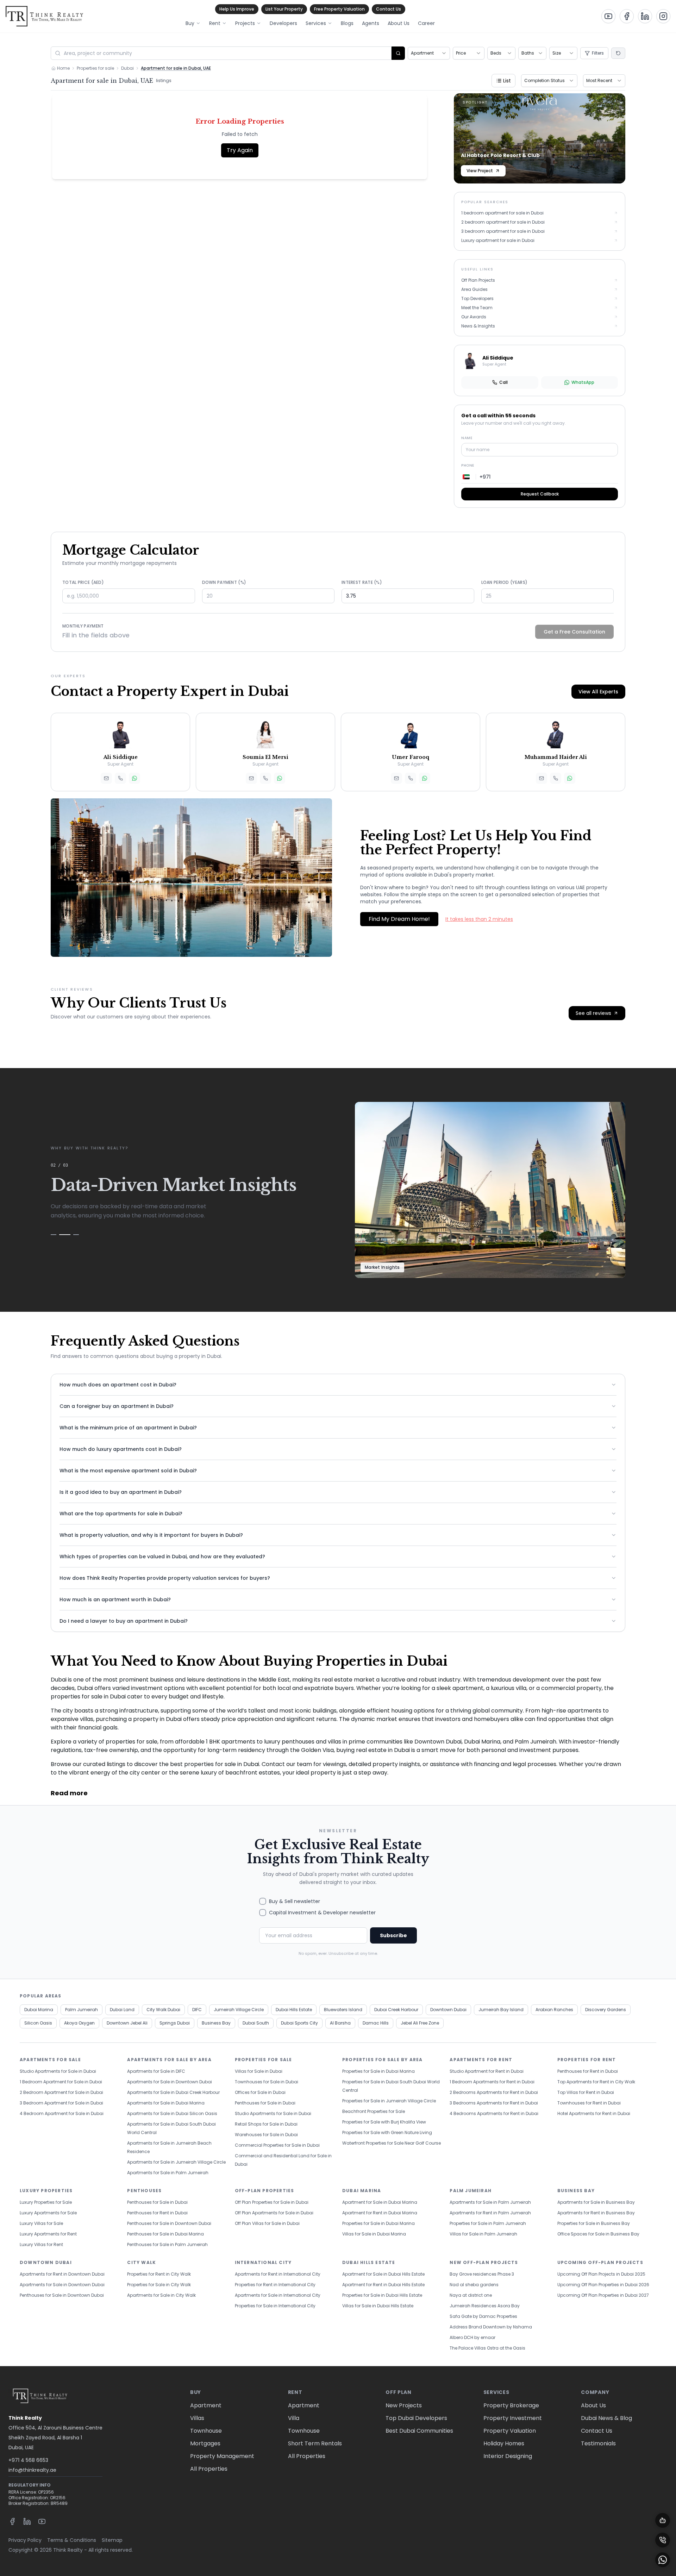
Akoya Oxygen (79, 2023)
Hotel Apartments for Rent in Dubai (594, 2113)
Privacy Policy (25, 2540)
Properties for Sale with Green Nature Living (387, 2132)
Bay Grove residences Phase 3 (482, 2274)
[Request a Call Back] (663, 2540)
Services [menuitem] (316, 23)
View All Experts (598, 692)
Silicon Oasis (38, 2023)
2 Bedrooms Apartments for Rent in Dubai (494, 2092)
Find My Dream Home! (399, 919)
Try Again (240, 150)
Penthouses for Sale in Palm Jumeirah (167, 2244)
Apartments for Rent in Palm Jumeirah (490, 2213)
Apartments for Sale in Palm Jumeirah (168, 2173)
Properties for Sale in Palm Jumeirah (488, 2223)
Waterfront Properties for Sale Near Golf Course (392, 2143)
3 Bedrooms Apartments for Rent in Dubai (494, 2103)
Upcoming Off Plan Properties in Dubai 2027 (603, 2295)
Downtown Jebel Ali (127, 2023)
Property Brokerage (511, 2405)
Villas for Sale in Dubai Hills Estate (378, 2306)
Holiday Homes (504, 2443)
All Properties (209, 2469)
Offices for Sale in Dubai (260, 2092)
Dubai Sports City (299, 2023)
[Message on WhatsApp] (663, 2560)
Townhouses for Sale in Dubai (267, 2082)
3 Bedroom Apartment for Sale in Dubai (61, 2103)
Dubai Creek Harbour (396, 2010)
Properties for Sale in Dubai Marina (378, 2071)
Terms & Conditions (72, 2540)
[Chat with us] (663, 2520)
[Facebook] (12, 2521)
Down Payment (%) (224, 582)
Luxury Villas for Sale (41, 2223)
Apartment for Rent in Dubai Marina (380, 2213)
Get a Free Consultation (574, 632)
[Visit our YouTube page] (608, 16)
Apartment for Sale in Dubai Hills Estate (383, 2274)
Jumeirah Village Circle (239, 2010)
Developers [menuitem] (283, 23)
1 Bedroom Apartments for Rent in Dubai (492, 2082)
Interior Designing (508, 2456)
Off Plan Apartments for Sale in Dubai (274, 2213)
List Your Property (284, 9)
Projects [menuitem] (245, 23)
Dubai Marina (39, 2010)
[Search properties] (398, 53)
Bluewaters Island (343, 2010)
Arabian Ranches (554, 2010)
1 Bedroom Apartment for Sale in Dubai (61, 2082)
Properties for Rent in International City (275, 2285)
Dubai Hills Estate (294, 2010)
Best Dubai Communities (419, 2431)
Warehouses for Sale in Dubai (266, 2135)
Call (503, 382)
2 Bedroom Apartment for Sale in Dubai (61, 2092)
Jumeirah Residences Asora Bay (485, 2306)
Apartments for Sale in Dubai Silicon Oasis (172, 2113)
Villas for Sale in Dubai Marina (374, 2234)
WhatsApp (583, 382)
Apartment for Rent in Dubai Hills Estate (383, 2285)
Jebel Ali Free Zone (420, 2023)
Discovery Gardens (606, 2010)
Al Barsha (340, 2023)
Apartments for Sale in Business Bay (596, 2202)
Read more (69, 1793)
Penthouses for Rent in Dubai (588, 2071)
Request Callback (540, 494)
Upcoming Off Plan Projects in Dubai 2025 (601, 2274)
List (507, 81)
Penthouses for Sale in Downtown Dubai (169, 2223)
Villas (197, 2418)
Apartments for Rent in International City (278, 2274)
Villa (294, 2418)
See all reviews (593, 1013)
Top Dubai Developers (416, 2418)
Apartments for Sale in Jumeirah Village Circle (176, 2162)
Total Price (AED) (83, 582)
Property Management (222, 2456)
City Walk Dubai (163, 2010)
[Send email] (106, 778)
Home (63, 68)
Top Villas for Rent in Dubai (586, 2092)
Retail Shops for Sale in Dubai (266, 2124)
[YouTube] (42, 2521)
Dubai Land (122, 2010)
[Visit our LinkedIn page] (645, 16)
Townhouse (206, 2431)
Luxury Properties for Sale (46, 2202)
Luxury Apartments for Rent (48, 2234)
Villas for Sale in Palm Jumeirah (483, 2234)
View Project (480, 171)
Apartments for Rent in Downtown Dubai (62, 2274)
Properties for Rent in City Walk (159, 2274)
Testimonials (598, 2443)
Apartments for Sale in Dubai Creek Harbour (173, 2092)
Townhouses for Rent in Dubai (589, 2103)
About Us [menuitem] (399, 23)
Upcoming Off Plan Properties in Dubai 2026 (603, 2285)
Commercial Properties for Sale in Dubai (277, 2145)
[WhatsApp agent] (134, 778)
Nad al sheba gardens (474, 2285)
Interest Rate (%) (362, 582)
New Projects (404, 2405)
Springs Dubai (175, 2023)
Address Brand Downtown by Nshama (491, 2327)
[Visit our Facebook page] (627, 16)
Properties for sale (95, 68)
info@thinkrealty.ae (32, 2470)
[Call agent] (120, 778)
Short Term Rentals (315, 2443)
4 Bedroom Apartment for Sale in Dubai (62, 2113)
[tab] (54, 1243)
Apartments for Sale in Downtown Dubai (170, 2082)
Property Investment (513, 2418)
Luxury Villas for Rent (41, 2244)
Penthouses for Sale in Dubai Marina (165, 2234)
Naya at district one (471, 2295)
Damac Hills (376, 2023)
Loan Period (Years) (505, 582)
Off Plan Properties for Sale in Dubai (272, 2202)
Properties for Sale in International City (275, 2306)
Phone (468, 465)
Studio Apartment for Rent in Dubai (487, 2071)
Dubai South (256, 2023)
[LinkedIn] (27, 2521)
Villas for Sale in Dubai (259, 2071)
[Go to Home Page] (44, 16)
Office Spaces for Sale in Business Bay (598, 2234)
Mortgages (205, 2443)
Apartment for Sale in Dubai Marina (380, 2202)
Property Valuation (510, 2431)
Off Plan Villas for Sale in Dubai (267, 2223)
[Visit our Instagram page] (663, 16)
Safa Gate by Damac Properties (483, 2316)
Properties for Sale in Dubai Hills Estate (382, 2295)
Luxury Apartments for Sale (48, 2213)
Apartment (206, 2405)
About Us (593, 2405)
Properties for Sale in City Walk (159, 2285)
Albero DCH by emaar (472, 2337)
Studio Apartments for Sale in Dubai (58, 2071)
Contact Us (389, 9)
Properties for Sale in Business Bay (594, 2223)
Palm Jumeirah (82, 2010)
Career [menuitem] (426, 23)
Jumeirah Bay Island (501, 2010)
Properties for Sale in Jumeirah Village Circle (389, 2101)
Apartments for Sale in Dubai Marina (166, 2103)
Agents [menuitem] (371, 23)
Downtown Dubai (448, 2010)
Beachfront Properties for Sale (374, 2111)
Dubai (127, 68)
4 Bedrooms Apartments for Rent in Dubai (494, 2113)
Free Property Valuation (339, 9)
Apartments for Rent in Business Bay (596, 2213)
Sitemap (112, 2540)
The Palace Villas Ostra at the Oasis (487, 2348)
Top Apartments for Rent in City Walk (596, 2082)
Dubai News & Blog (606, 2418)
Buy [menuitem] (190, 23)
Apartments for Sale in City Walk (161, 2295)
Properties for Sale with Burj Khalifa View (384, 2122)
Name (467, 438)
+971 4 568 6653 (28, 2460)
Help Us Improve (237, 9)
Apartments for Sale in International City (278, 2295)
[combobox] (429, 53)
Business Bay (216, 2023)
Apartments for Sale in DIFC (156, 2071)
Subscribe (393, 1935)
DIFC (197, 2010)
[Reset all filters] (618, 53)
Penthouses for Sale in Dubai (265, 2103)
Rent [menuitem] (215, 23)
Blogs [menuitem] (347, 23)
